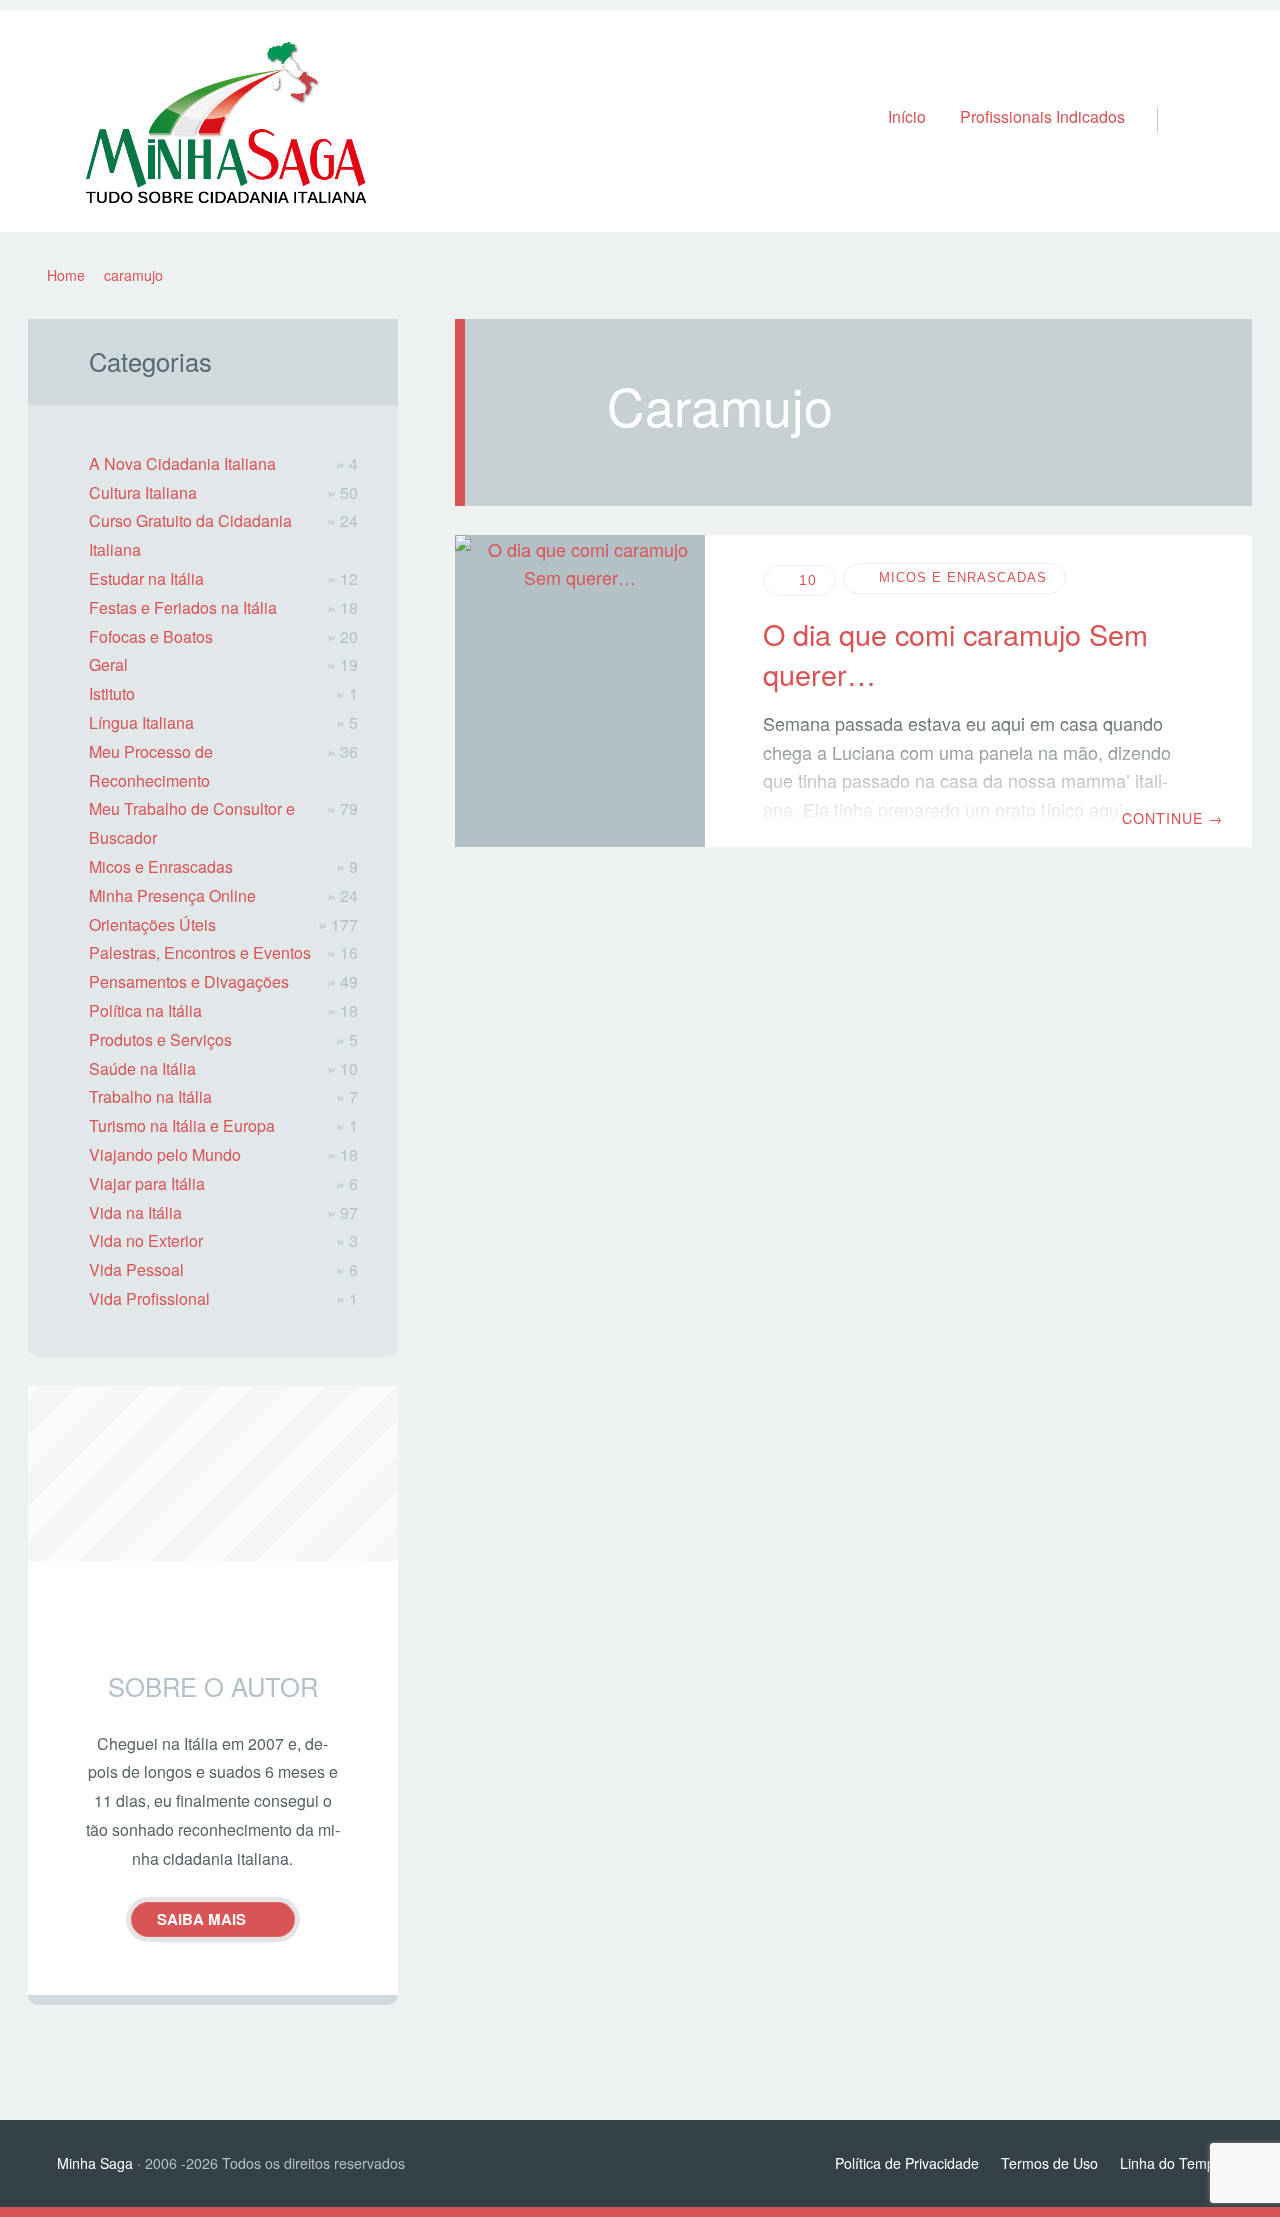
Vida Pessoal (136, 1269)
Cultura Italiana (143, 492)
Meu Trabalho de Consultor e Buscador (192, 823)
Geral (108, 664)
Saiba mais (201, 1919)
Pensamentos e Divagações (189, 981)
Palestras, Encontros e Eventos (200, 952)
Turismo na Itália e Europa (182, 1125)
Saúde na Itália (142, 1068)
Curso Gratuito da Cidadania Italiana (190, 535)
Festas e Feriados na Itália (183, 607)
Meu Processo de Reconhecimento (151, 766)
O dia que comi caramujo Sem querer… (955, 653)
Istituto (112, 693)
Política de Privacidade (907, 2163)
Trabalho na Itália (150, 1096)
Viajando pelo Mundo (165, 1154)
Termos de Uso (1049, 2163)
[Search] (1166, 99)
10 (808, 580)
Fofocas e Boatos (151, 636)
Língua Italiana (141, 722)
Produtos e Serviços (160, 1039)
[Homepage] (226, 121)
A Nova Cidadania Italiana (182, 463)
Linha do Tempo (1171, 2163)
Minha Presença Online (172, 895)
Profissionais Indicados (1042, 116)
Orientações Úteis (152, 924)
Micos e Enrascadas (963, 578)
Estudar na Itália (146, 578)
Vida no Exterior (146, 1240)
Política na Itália (145, 1010)
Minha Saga (95, 2163)
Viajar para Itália (147, 1183)
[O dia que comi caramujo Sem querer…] (580, 691)
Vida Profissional (149, 1298)
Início (907, 116)
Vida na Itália (135, 1212)
